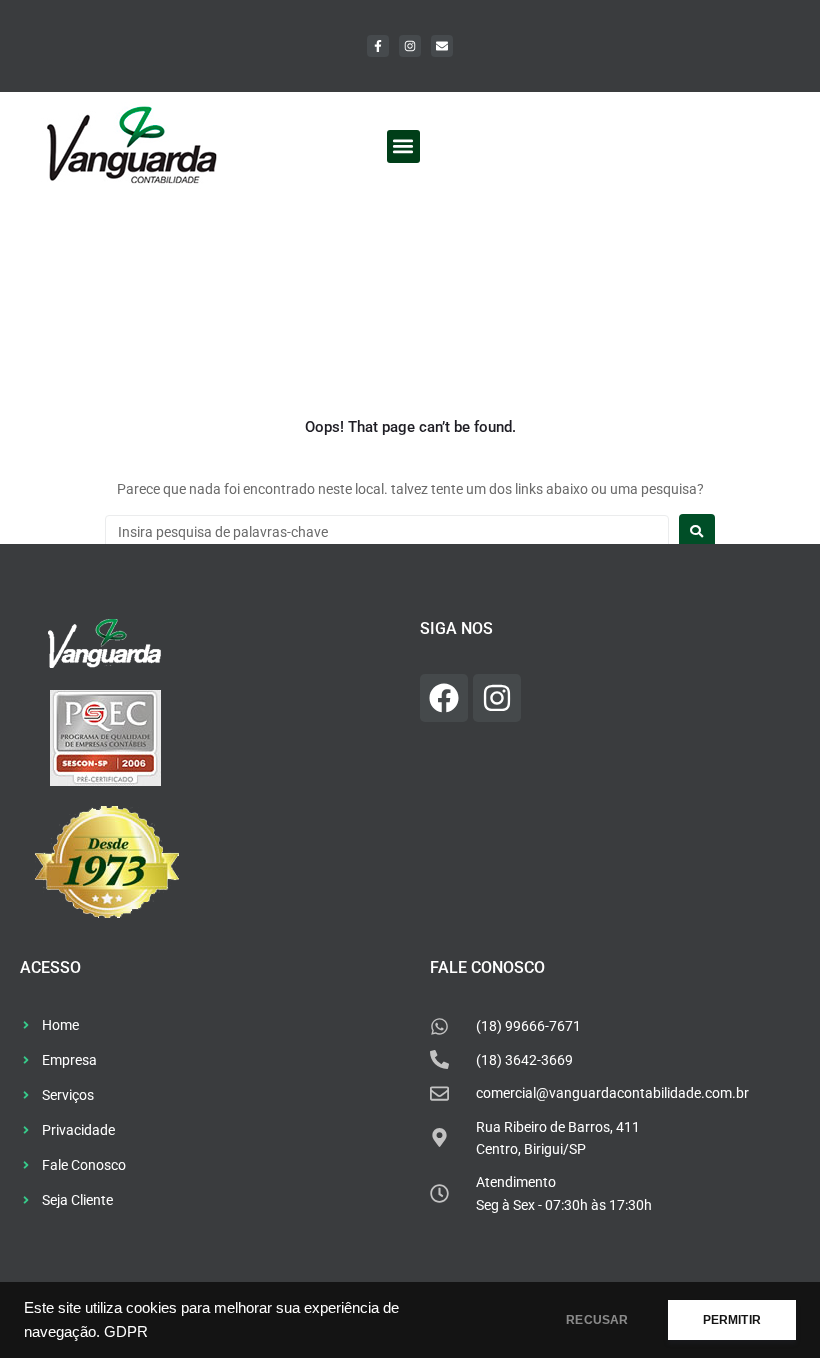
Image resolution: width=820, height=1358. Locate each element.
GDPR (126, 1332)
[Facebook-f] (378, 46)
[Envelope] (442, 46)
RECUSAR (597, 1320)
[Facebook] (444, 698)
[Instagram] (410, 46)
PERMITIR (732, 1320)
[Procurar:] (387, 532)
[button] (403, 146)
